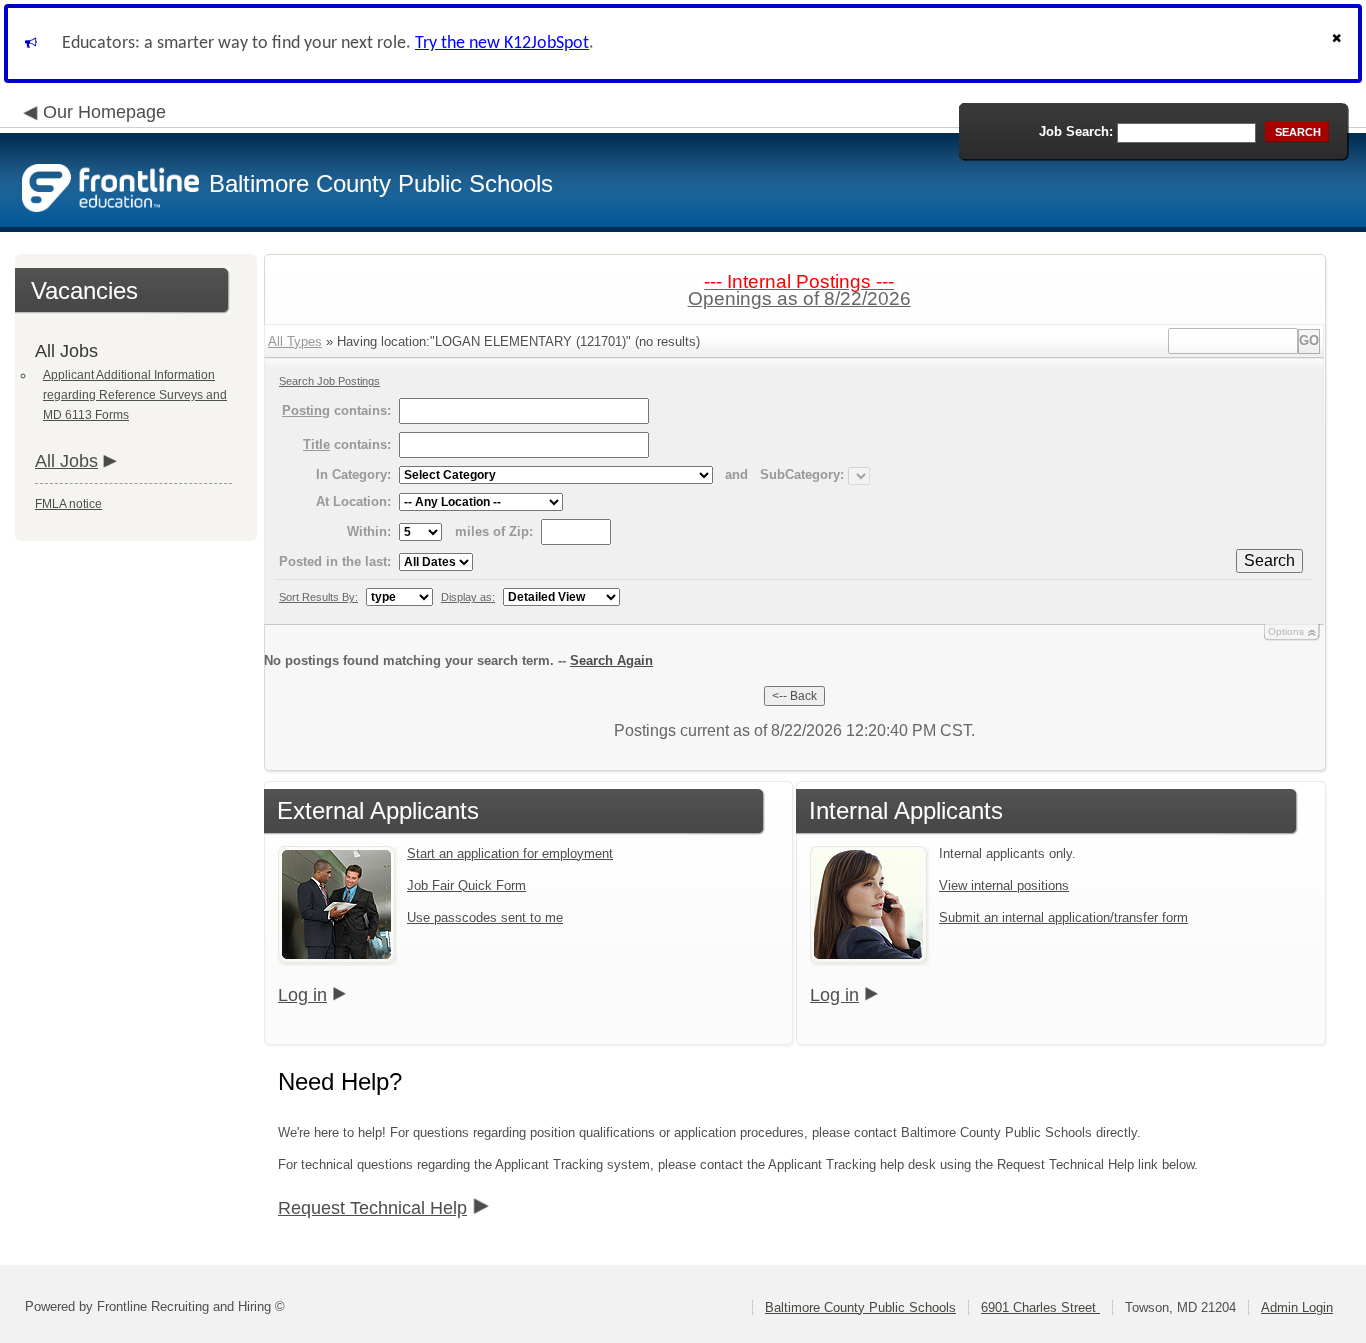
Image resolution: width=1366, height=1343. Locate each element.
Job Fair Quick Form (466, 885)
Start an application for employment (510, 853)
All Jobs (66, 461)
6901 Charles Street (1040, 1307)
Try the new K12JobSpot (502, 43)
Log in (302, 995)
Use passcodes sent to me (485, 917)
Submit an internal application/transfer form (1063, 917)
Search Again (611, 660)
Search (1269, 560)
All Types (295, 341)
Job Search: (1076, 131)
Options (1286, 631)
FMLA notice (68, 504)
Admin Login (1297, 1307)
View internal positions (1004, 885)
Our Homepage (104, 112)
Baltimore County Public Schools (860, 1307)
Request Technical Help (372, 1208)
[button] (1339, 43)
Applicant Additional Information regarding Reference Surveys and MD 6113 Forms (135, 395)
